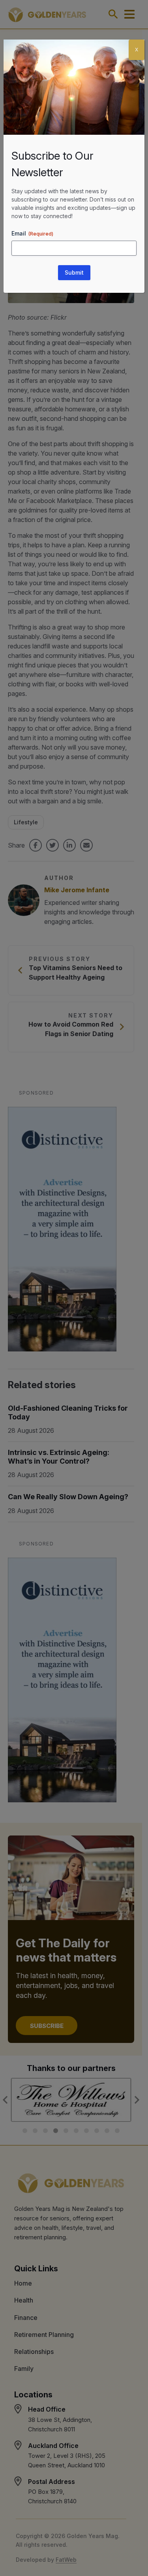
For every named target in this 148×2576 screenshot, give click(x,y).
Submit (74, 272)
